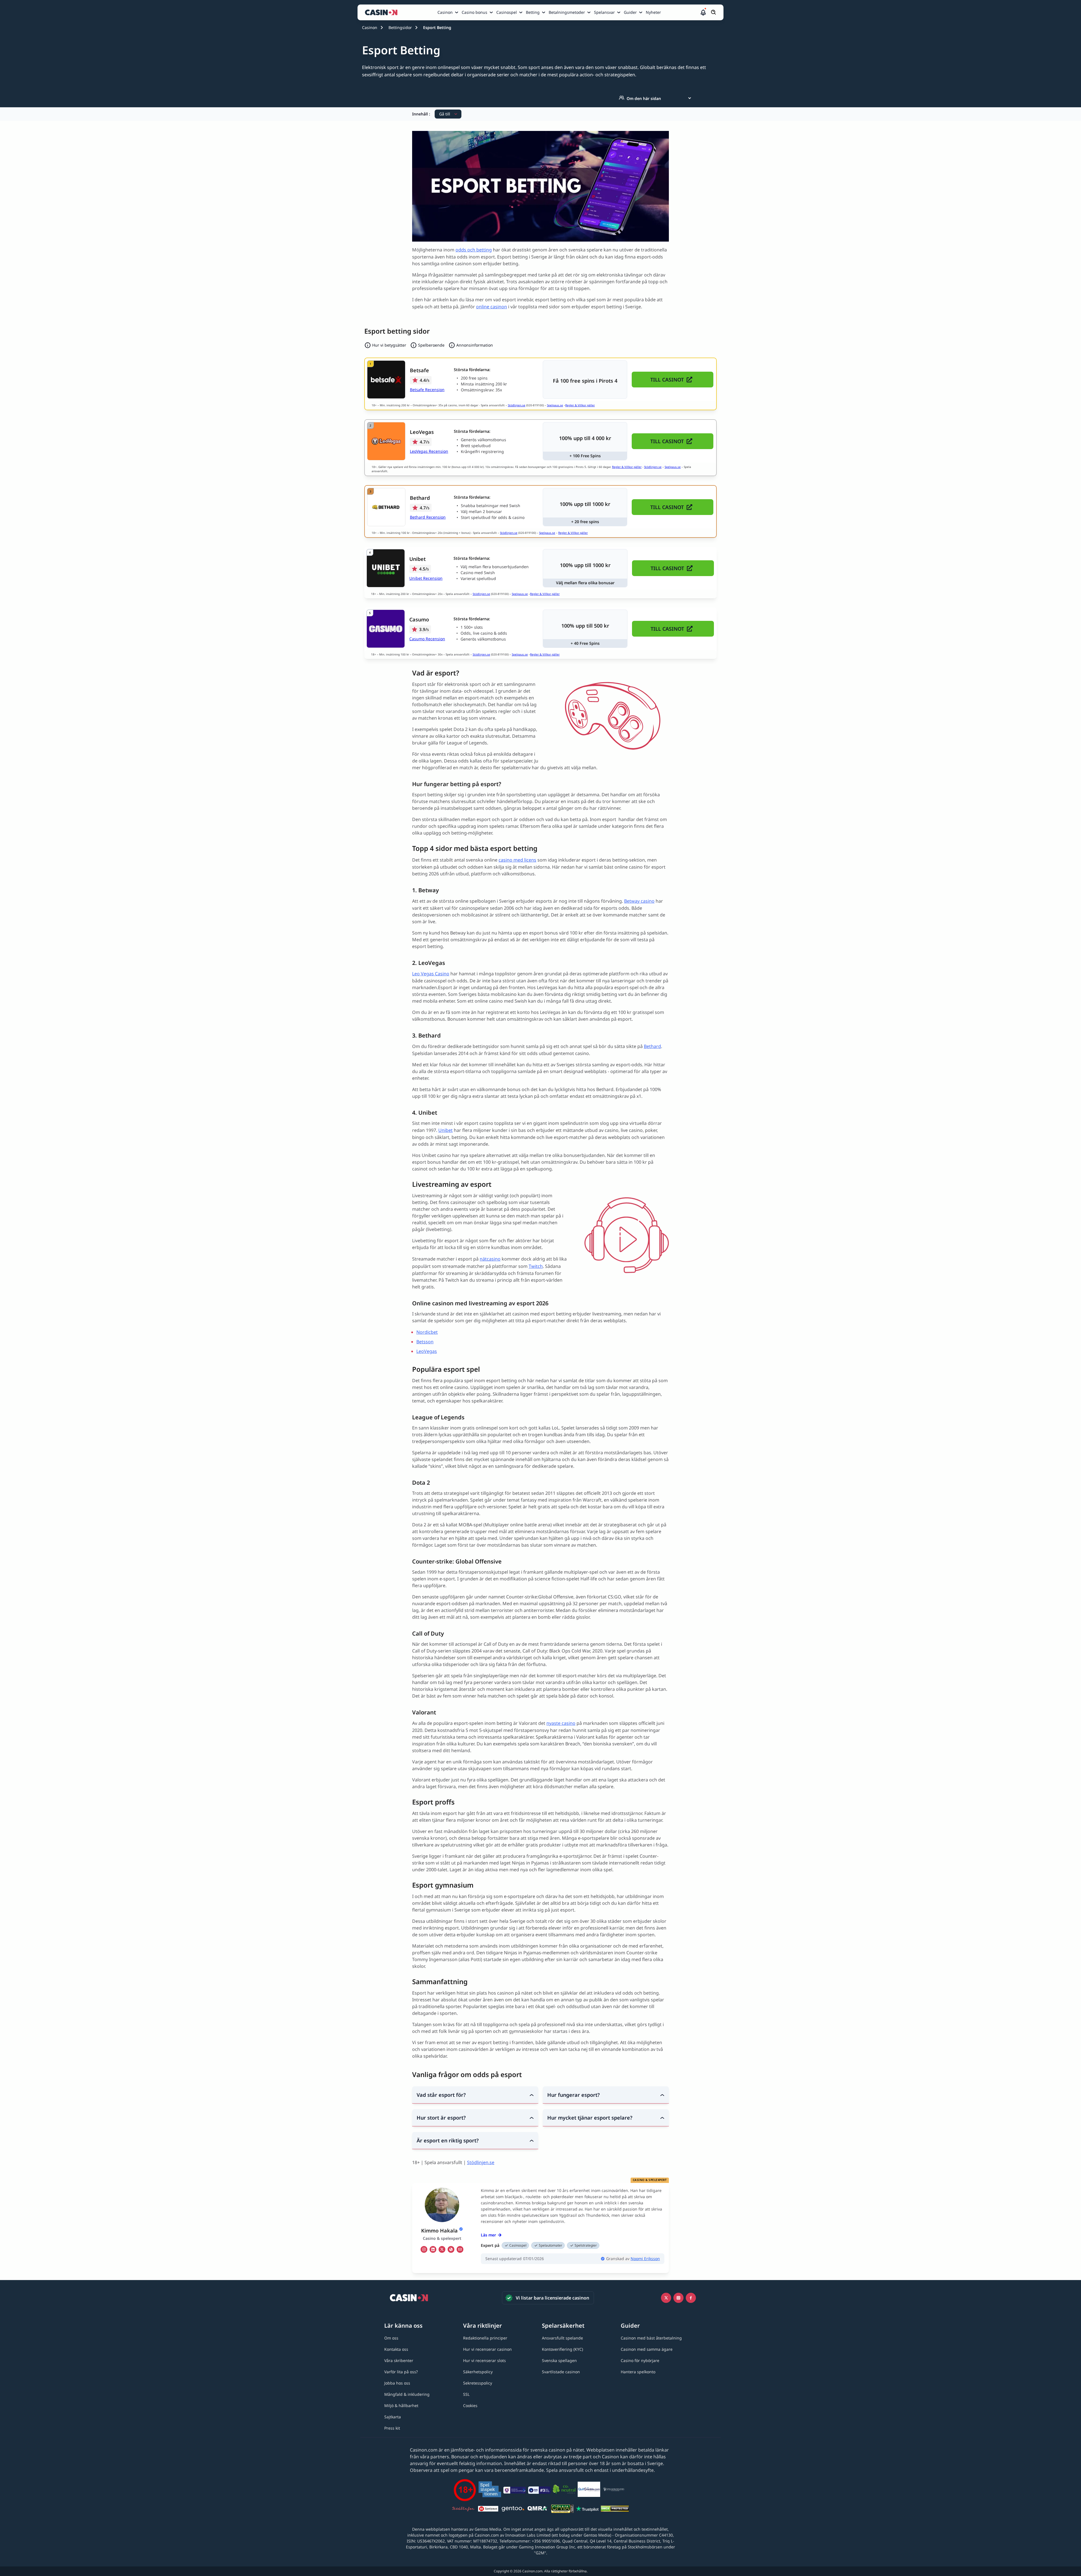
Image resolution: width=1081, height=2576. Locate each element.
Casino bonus (474, 12)
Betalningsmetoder (567, 12)
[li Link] (433, 2249)
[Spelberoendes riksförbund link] (614, 2490)
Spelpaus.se (555, 405)
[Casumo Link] (386, 629)
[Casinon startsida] (383, 12)
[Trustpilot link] (587, 2510)
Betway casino (639, 901)
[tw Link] (442, 2249)
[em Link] (460, 2249)
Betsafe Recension (427, 390)
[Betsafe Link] (386, 380)
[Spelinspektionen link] (490, 2490)
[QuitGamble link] (589, 2490)
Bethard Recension (428, 517)
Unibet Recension (426, 578)
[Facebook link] (691, 2298)
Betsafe (419, 370)
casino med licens (517, 860)
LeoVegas (422, 432)
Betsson (425, 1342)
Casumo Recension (427, 639)
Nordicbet (427, 1332)
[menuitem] (448, 12)
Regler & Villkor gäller (580, 405)
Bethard (420, 498)
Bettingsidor (400, 27)
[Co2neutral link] (564, 2490)
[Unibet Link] (386, 568)
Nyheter (653, 12)
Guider (630, 12)
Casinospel (507, 12)
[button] (703, 12)
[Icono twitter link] (666, 2298)
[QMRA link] (538, 2510)
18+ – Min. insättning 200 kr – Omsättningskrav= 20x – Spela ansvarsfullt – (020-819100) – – (465, 594)
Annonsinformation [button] (475, 345)
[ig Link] (424, 2249)
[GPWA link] (562, 2510)
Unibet (417, 559)
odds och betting (474, 250)
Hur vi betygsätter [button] (389, 345)
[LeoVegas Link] (386, 441)
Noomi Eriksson (645, 2259)
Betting (533, 12)
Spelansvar (604, 12)
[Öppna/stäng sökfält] (714, 12)
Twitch (536, 1266)
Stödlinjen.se (517, 405)
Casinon (445, 12)
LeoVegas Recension (429, 451)
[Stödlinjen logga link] (463, 2510)
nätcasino (490, 1259)
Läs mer (488, 2235)
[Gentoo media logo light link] (513, 2510)
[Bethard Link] (386, 507)
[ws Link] (451, 2249)
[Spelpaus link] (488, 2510)
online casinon (492, 307)
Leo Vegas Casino (431, 974)
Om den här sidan (644, 98)
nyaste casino (561, 1723)
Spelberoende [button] (431, 345)
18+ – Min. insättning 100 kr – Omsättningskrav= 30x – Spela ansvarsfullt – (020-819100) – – (465, 654)
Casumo (419, 619)
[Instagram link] (678, 2298)
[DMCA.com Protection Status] (615, 2510)
